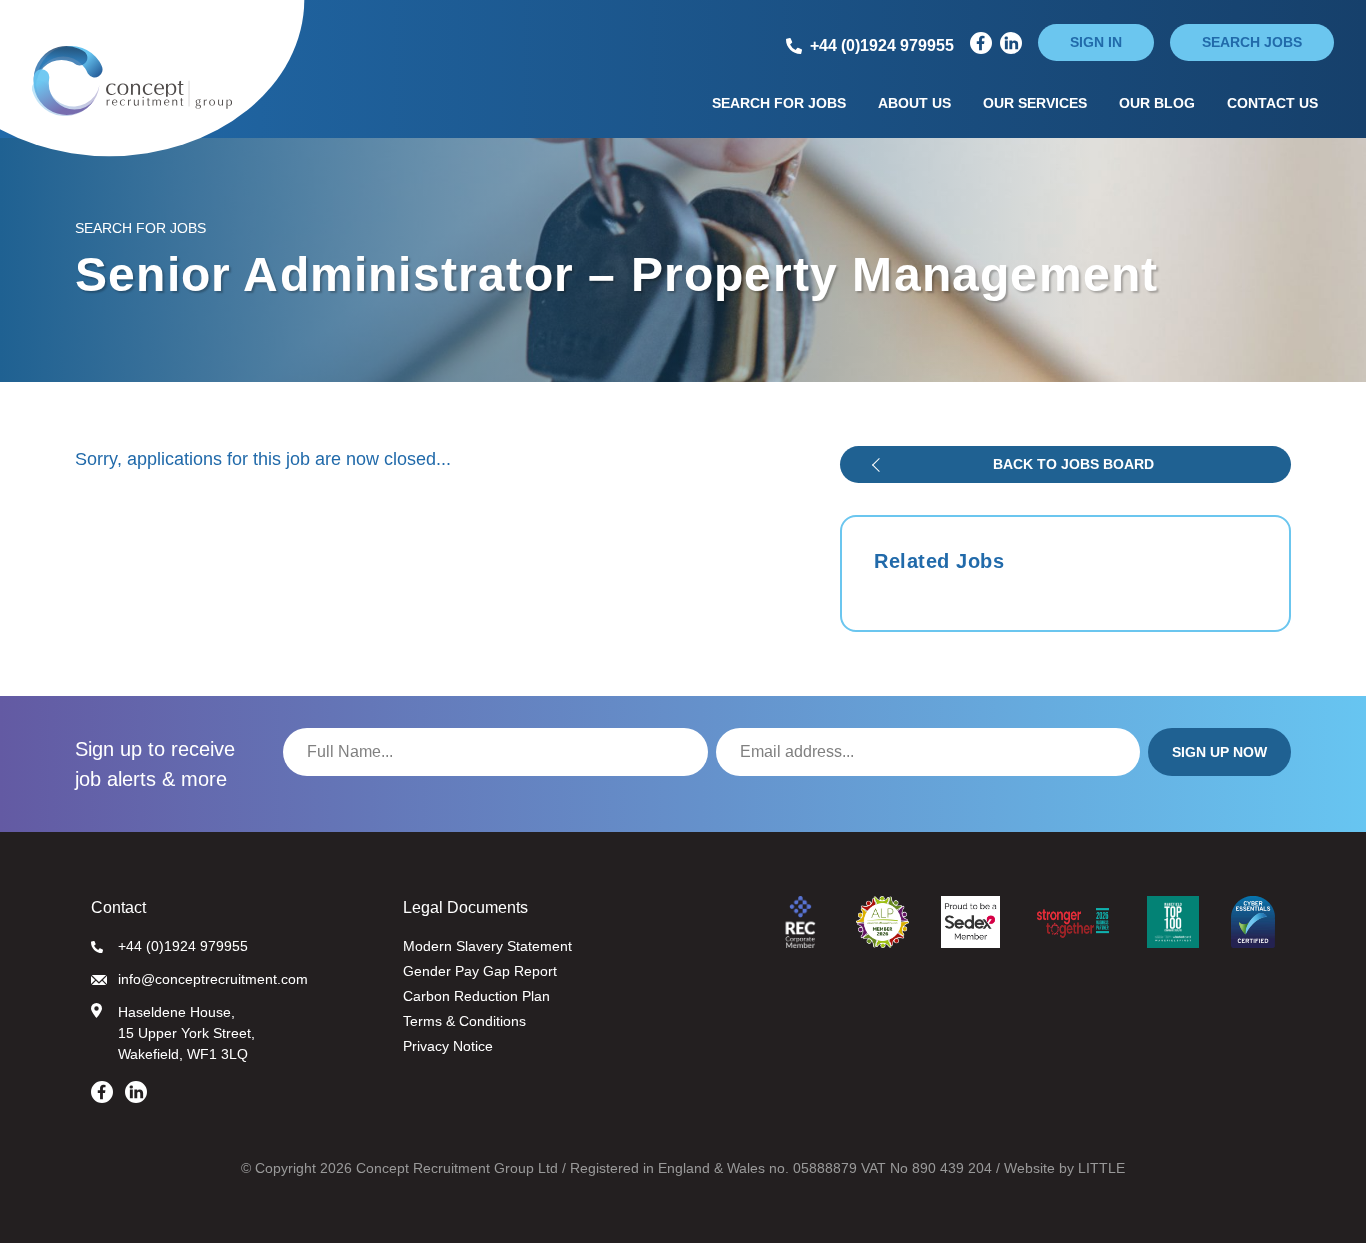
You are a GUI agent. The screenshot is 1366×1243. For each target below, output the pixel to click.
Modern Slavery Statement (487, 946)
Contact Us (1272, 103)
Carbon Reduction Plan (476, 996)
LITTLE (1101, 1168)
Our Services (1035, 103)
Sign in (1096, 42)
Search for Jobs (779, 103)
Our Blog (1157, 103)
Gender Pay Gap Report (480, 971)
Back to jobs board (1073, 464)
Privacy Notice (448, 1046)
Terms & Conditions (464, 1021)
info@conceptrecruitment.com (213, 979)
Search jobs (1252, 42)
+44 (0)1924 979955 (183, 946)
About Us (914, 103)
